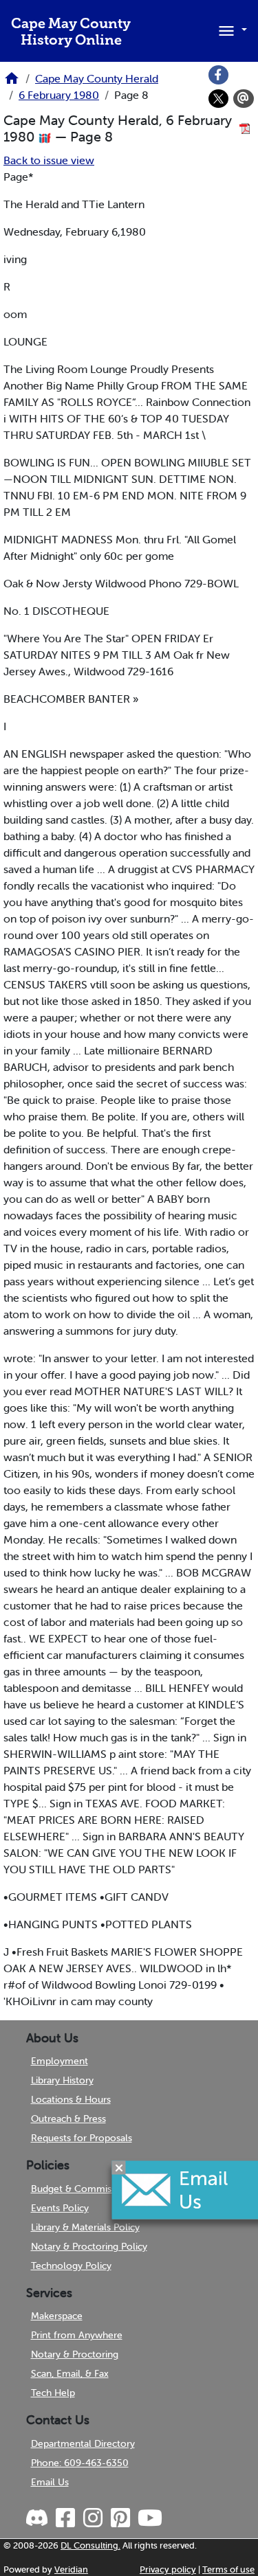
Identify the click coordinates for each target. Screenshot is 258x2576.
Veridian (71, 2569)
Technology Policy (71, 2266)
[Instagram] (92, 2518)
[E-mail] (244, 99)
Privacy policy (168, 2569)
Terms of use (228, 2569)
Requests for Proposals (82, 2138)
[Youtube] (149, 2518)
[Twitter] (219, 99)
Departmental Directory (83, 2443)
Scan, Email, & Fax (70, 2373)
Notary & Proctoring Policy (89, 2246)
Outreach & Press (68, 2119)
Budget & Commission (80, 2189)
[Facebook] (219, 75)
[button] (230, 30)
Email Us (50, 2482)
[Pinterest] (119, 2518)
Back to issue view (49, 160)
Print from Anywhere (77, 2335)
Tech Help (53, 2393)
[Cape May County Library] (12, 82)
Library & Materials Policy (85, 2227)
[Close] (119, 2167)
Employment (60, 2061)
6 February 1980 (59, 95)
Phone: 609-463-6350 (80, 2463)
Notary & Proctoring (75, 2354)
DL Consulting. (90, 2545)
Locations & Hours (71, 2099)
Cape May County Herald (97, 78)
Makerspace (57, 2316)
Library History (62, 2080)
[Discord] (39, 2518)
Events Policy (60, 2208)
